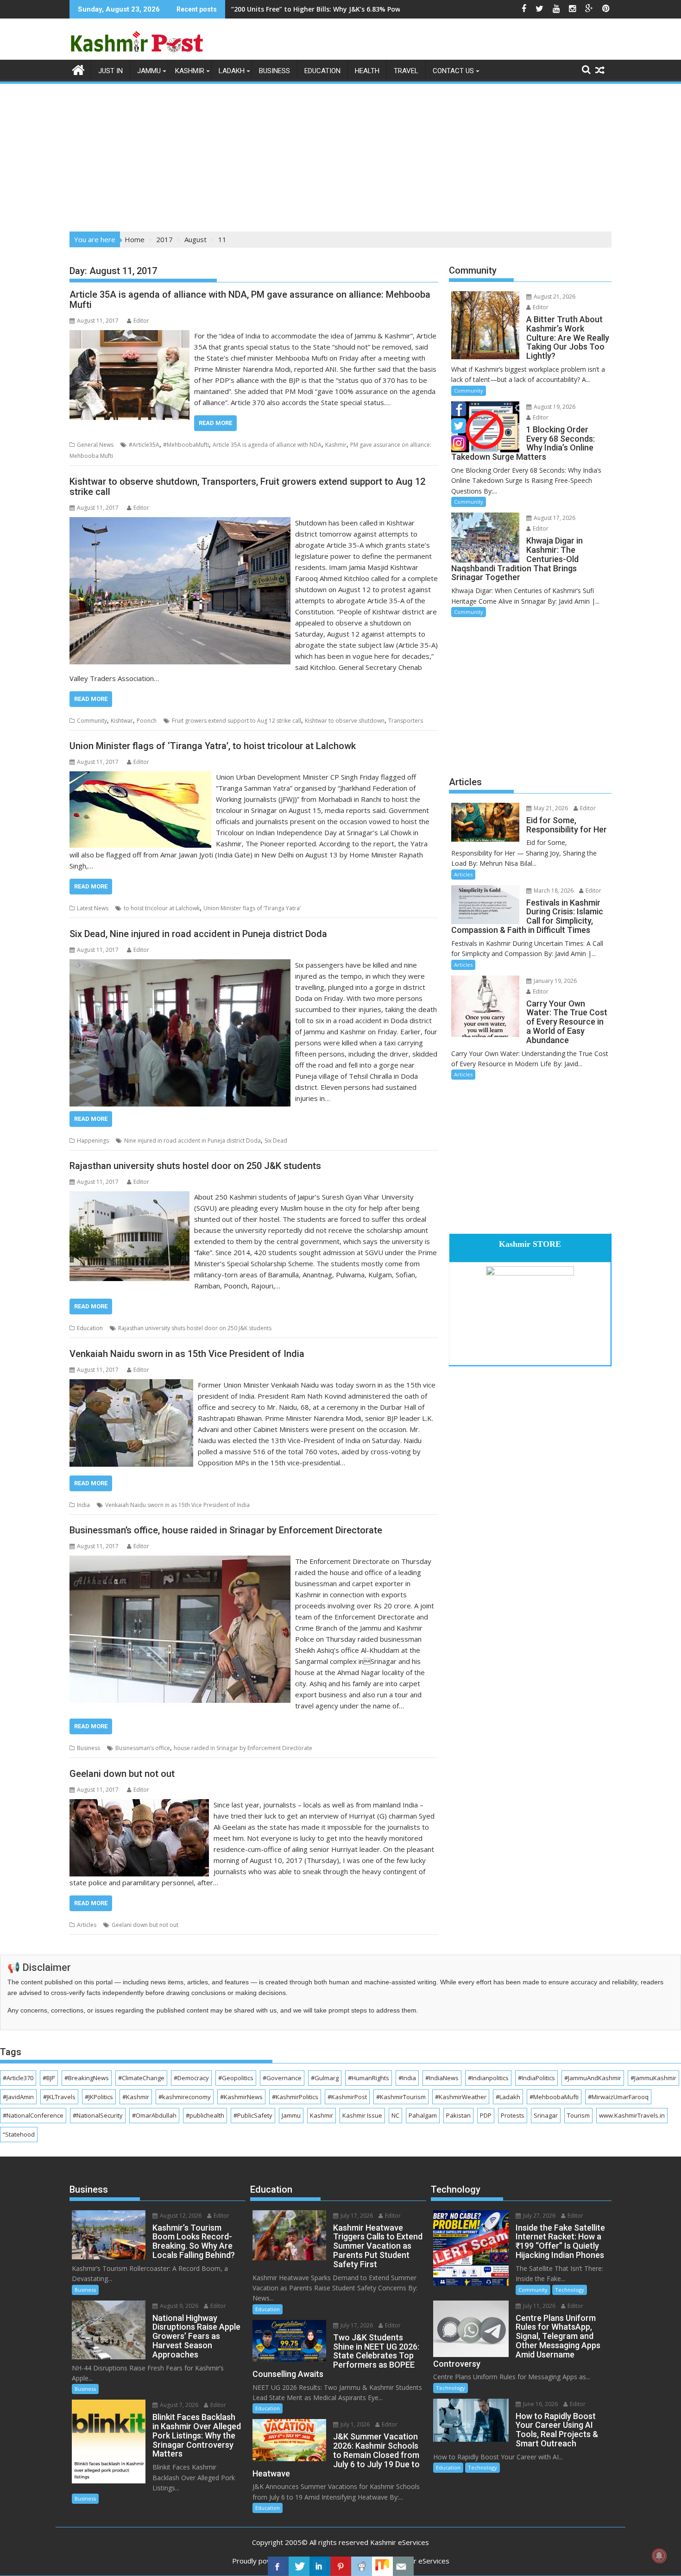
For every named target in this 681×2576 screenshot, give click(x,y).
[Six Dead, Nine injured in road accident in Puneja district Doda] (180, 965)
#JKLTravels (59, 2097)
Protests (513, 2115)
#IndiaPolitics (536, 2078)
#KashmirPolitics (295, 2097)
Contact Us (453, 71)
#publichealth (205, 2115)
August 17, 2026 (554, 518)
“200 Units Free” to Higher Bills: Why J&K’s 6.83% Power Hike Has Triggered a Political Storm (379, 9)
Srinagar (546, 2115)
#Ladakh (508, 2097)
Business (274, 71)
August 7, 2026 (178, 2405)
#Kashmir (136, 2097)
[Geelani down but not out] (139, 1805)
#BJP (49, 2078)
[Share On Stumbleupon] (382, 2566)
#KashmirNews (241, 2097)
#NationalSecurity (98, 2115)
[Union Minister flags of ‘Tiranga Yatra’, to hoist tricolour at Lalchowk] (140, 777)
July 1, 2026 (354, 2424)
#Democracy (191, 2078)
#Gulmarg (325, 2078)
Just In (110, 71)
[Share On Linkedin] (320, 2566)
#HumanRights (369, 2078)
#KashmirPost (347, 2097)
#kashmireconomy (185, 2097)
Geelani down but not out (122, 1774)
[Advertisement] (340, 155)
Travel (406, 71)
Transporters (406, 721)
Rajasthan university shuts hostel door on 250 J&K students (195, 1166)
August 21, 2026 (554, 297)
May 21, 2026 (550, 808)
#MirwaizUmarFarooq (618, 2097)
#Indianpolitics (488, 2078)
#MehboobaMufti (186, 445)
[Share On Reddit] (362, 2566)
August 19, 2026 (554, 407)
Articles (87, 1925)
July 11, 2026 (539, 2306)
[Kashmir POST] (79, 69)
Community (92, 721)
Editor (141, 321)
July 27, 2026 (539, 2216)
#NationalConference (33, 2115)
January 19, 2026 (555, 981)
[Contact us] (403, 2566)
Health (367, 71)
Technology (570, 2290)
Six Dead (276, 1141)
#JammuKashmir (653, 2078)
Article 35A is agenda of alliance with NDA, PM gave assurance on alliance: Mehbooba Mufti (250, 300)
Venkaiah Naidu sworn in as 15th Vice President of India (187, 1354)
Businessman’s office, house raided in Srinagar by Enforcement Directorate (226, 1530)
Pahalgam (423, 2115)
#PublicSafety (253, 2115)
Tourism (578, 2115)
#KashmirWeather (461, 2097)
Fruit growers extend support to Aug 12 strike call (236, 721)
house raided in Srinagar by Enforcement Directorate (243, 1748)
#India (407, 2078)
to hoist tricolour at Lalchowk (162, 908)
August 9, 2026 (178, 2306)
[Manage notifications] (659, 2556)
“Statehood (19, 2134)
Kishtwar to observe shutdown (345, 721)
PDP (486, 2115)
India (83, 1505)
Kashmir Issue (362, 2115)
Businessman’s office (143, 1748)
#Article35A (144, 445)
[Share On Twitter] (299, 2566)
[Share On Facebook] (278, 2566)
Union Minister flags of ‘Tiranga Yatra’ (252, 908)
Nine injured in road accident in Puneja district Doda (192, 1141)
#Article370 (18, 2078)
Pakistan (458, 2115)
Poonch (147, 721)
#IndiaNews (442, 2078)
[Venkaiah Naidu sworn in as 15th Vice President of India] (131, 1385)
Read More (215, 423)
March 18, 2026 (553, 891)
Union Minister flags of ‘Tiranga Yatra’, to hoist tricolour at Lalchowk (213, 746)
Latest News (93, 908)
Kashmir (190, 71)
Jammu (149, 71)
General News (95, 445)
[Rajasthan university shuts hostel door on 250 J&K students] (129, 1197)
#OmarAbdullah (154, 2115)
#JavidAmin (18, 2097)
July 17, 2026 (356, 2216)
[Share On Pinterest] (341, 2566)
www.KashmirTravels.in (632, 2115)
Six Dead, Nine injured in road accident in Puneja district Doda (198, 934)
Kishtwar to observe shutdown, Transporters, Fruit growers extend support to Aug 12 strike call (247, 487)
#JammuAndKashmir (593, 2078)
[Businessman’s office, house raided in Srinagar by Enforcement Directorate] (180, 1561)
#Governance (282, 2078)
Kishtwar (122, 721)
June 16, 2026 (540, 2404)
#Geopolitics (236, 2078)
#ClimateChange (141, 2078)
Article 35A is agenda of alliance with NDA (267, 445)
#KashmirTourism (401, 2097)
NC (395, 2115)
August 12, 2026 (180, 2216)
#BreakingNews (87, 2078)
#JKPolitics (99, 2097)
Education (322, 71)
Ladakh (232, 71)
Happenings (93, 1141)
